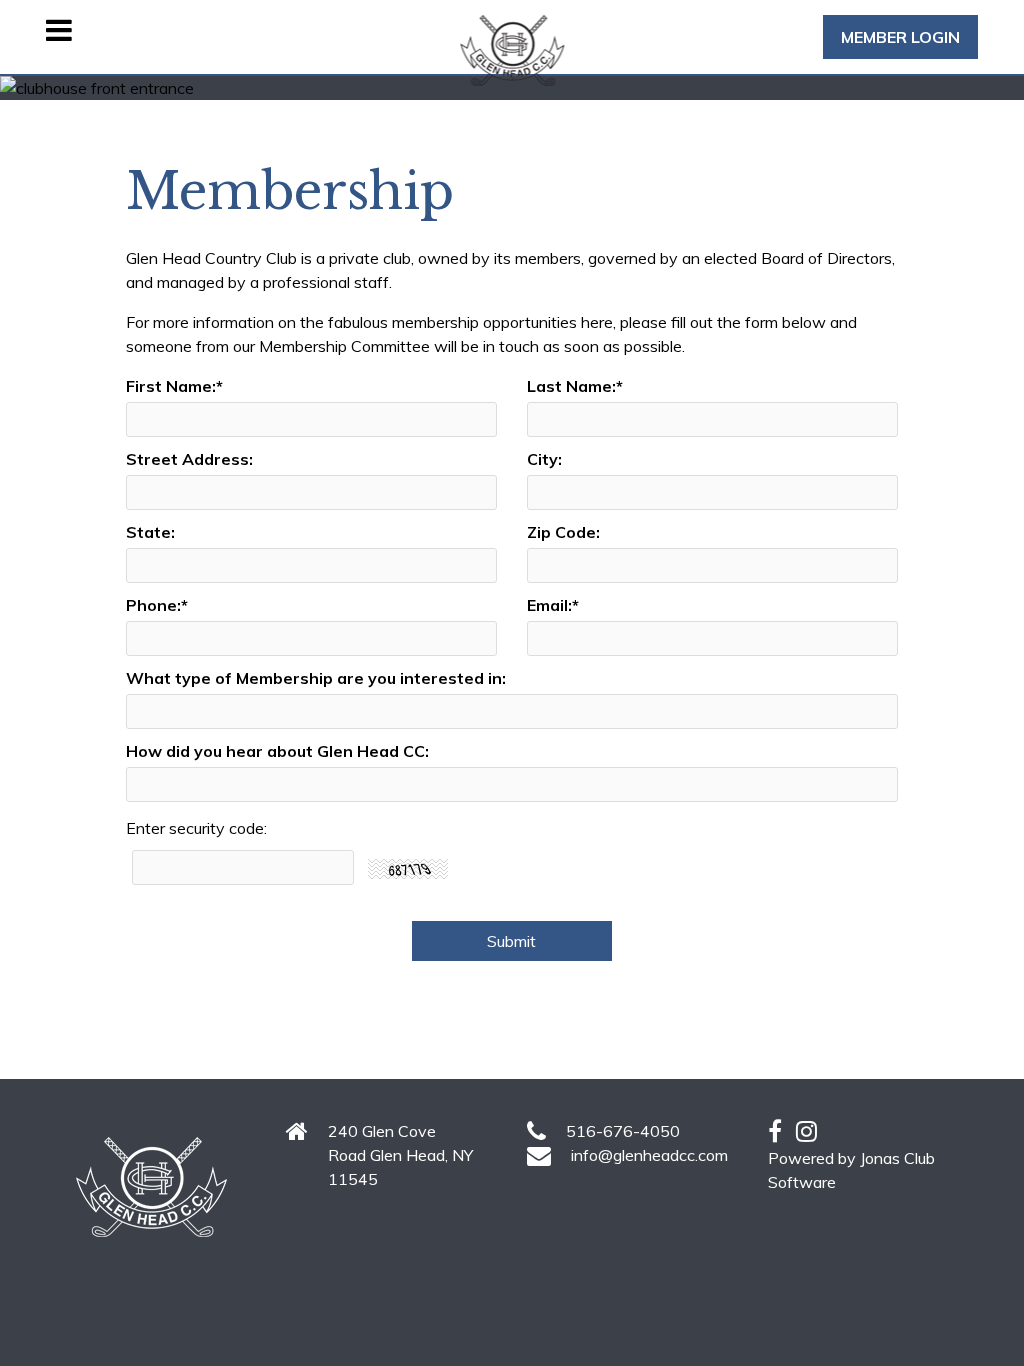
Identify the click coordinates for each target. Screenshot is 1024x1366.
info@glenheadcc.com (649, 1155)
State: (150, 532)
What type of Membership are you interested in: (316, 678)
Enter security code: (196, 828)
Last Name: (575, 386)
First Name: (174, 386)
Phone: (157, 605)
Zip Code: (563, 532)
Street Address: (189, 459)
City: (544, 459)
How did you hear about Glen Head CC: (277, 751)
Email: (553, 605)
